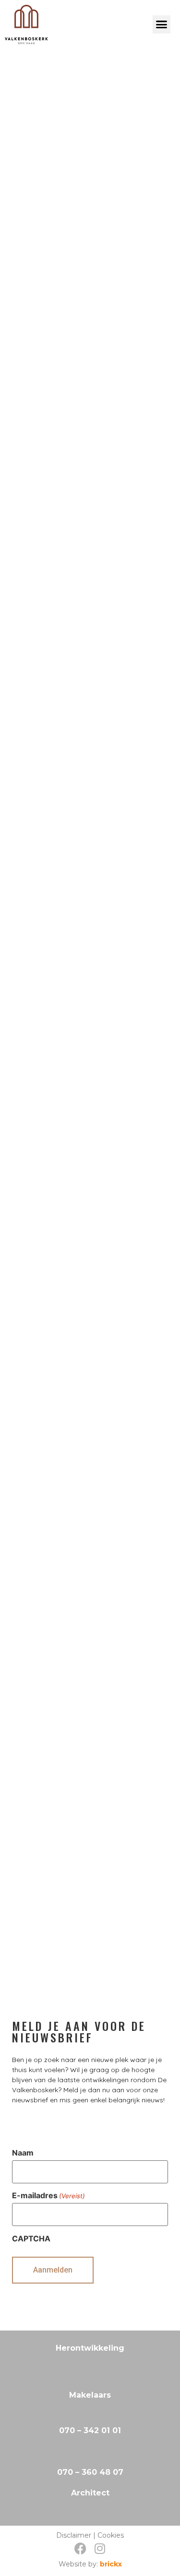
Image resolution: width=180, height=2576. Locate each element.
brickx (111, 2564)
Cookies (111, 2535)
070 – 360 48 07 (90, 2472)
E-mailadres (48, 2195)
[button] (162, 24)
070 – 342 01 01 (90, 2430)
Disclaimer (74, 2535)
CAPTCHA (31, 2238)
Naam (23, 2153)
